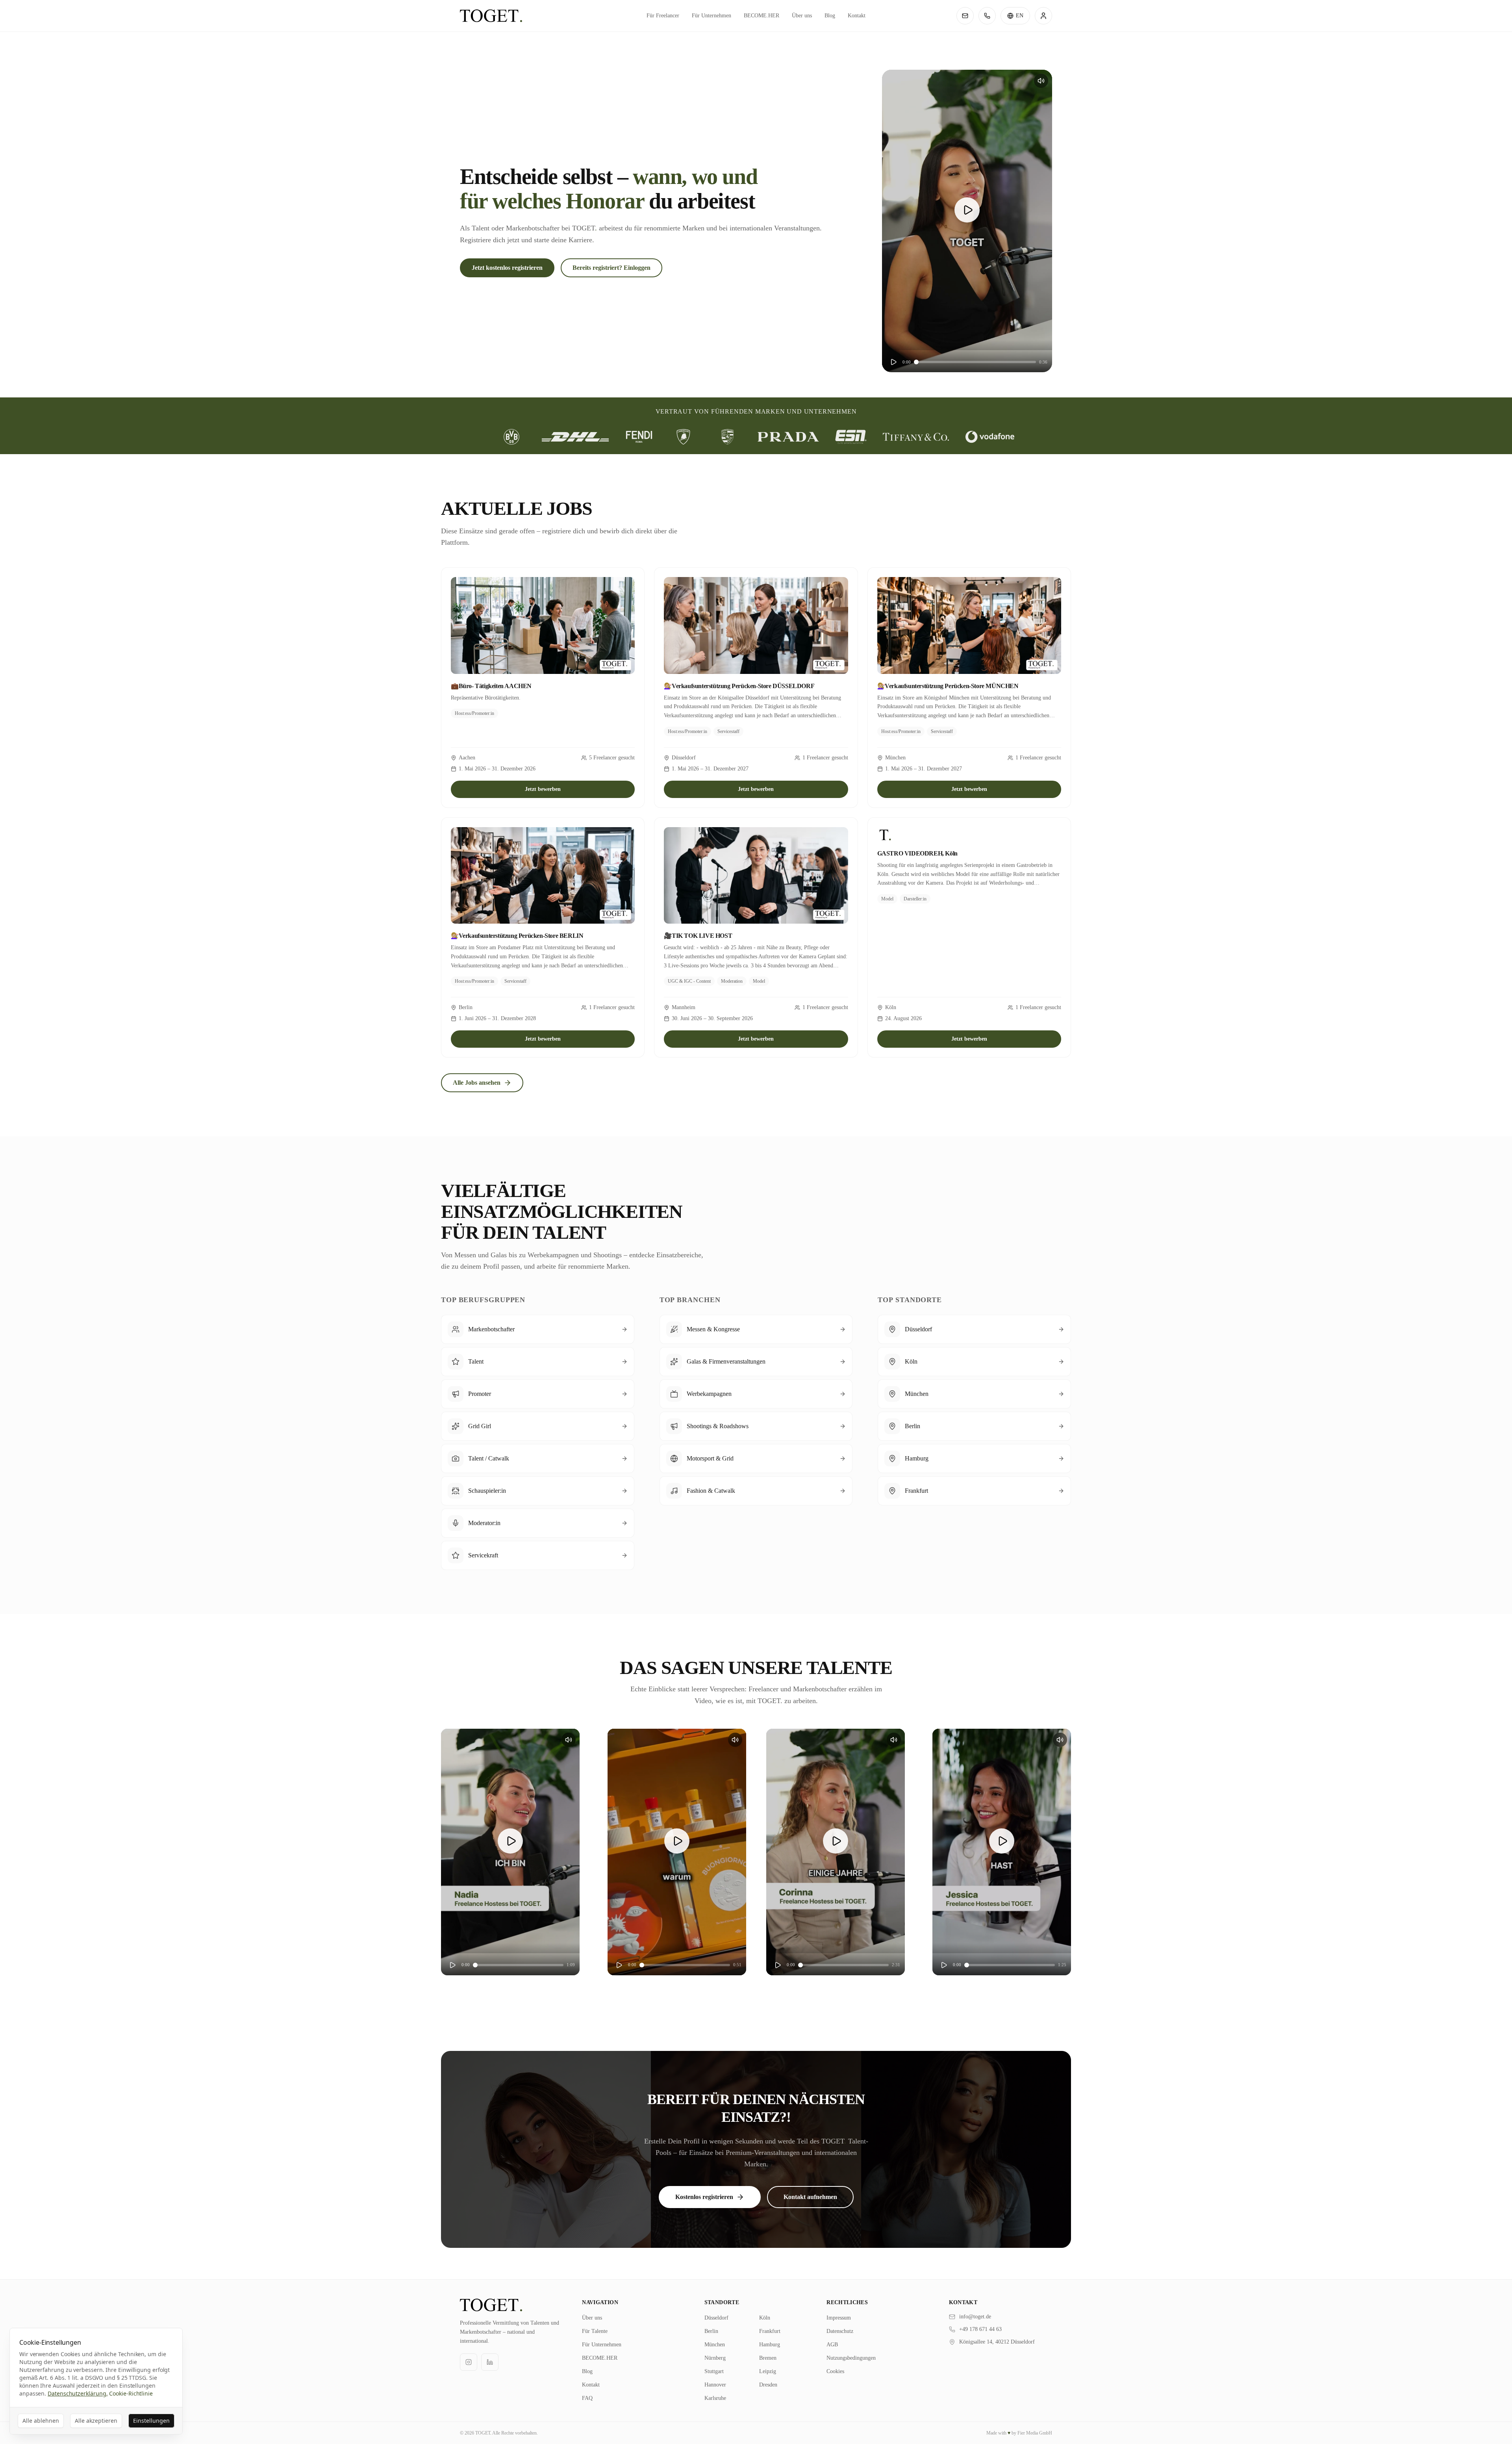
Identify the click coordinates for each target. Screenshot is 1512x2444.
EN (1020, 16)
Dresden (768, 2385)
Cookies (835, 2371)
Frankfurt (770, 2331)
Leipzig (768, 2371)
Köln (765, 2318)
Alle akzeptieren (96, 2421)
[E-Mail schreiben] (965, 16)
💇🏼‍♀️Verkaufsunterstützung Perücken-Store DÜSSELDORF (739, 686)
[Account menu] (1043, 16)
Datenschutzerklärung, (78, 2393)
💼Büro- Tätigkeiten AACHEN (491, 686)
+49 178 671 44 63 (980, 2329)
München (715, 2345)
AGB (832, 2345)
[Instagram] (469, 2362)
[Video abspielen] (967, 210)
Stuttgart (714, 2371)
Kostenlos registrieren (704, 2197)
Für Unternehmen (712, 16)
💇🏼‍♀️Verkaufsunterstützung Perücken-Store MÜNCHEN (948, 686)
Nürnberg (715, 2358)
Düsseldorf (716, 2318)
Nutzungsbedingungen (851, 2358)
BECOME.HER (762, 16)
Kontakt (857, 16)
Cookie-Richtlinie (131, 2393)
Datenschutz (840, 2331)
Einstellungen (151, 2421)
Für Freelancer (663, 16)
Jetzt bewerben (543, 789)
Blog (830, 16)
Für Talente (595, 2331)
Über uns (802, 16)
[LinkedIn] (490, 2362)
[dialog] (96, 2381)
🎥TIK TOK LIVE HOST (698, 936)
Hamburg (770, 2345)
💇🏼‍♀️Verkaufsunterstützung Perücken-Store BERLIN (517, 936)
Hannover (715, 2385)
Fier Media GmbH (1035, 2433)
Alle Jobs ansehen (477, 1083)
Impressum (839, 2318)
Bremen (768, 2358)
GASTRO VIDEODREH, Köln (917, 853)
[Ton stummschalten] (1041, 81)
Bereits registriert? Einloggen (611, 268)
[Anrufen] (987, 16)
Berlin (711, 2331)
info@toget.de (975, 2317)
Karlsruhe (715, 2398)
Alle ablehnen (41, 2421)
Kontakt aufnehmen (810, 2197)
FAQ (587, 2398)
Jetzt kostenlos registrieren (507, 268)
